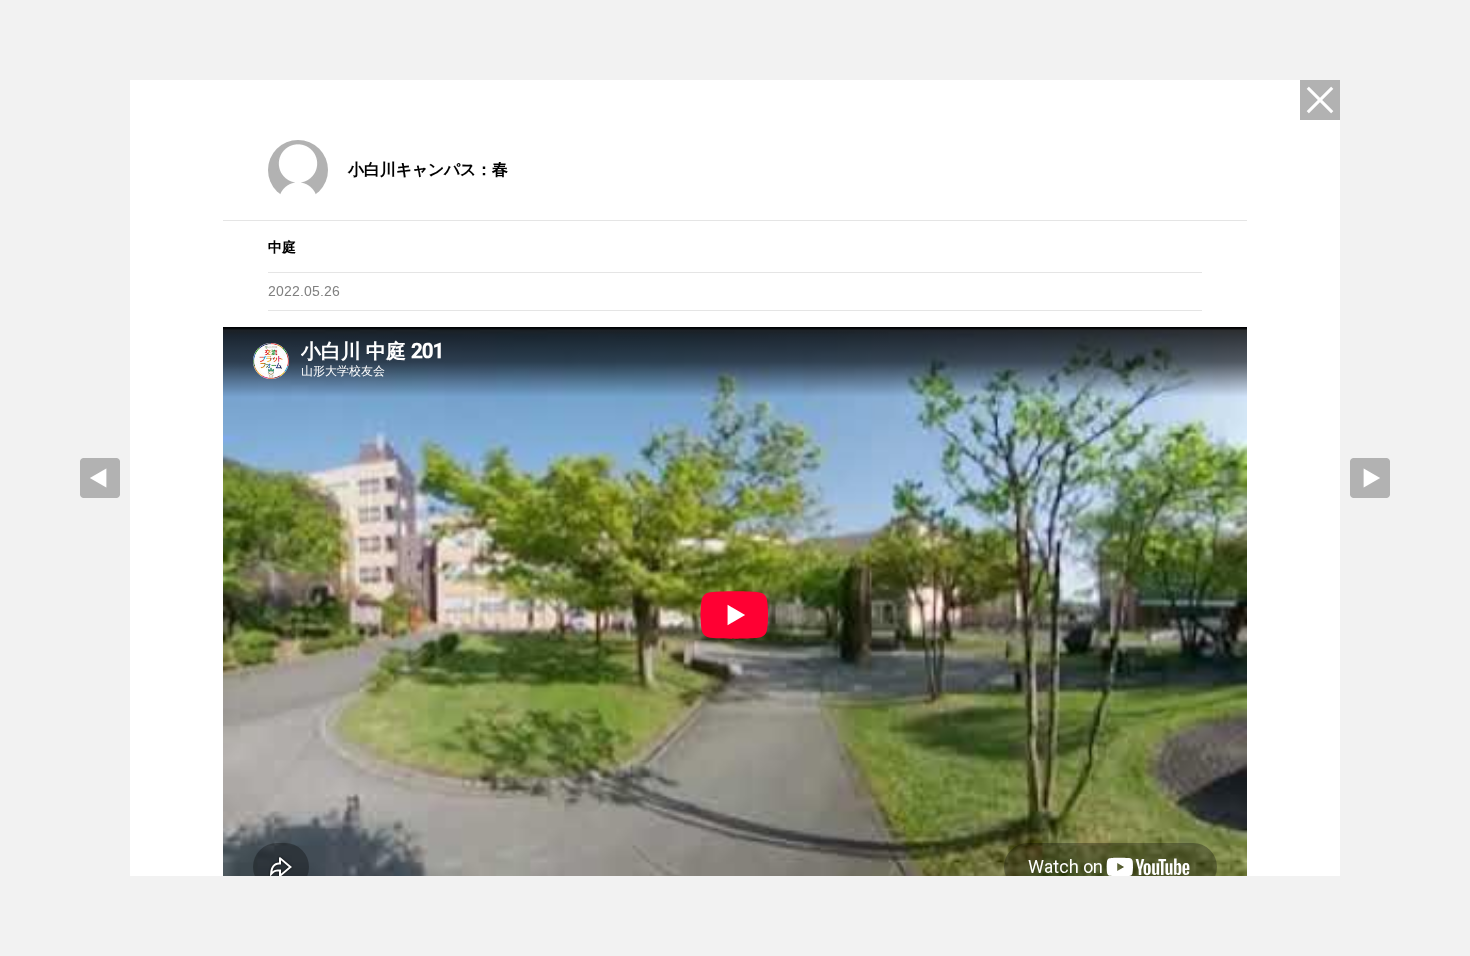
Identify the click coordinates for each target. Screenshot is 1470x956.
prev (100, 478)
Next (1370, 478)
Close (1320, 100)
